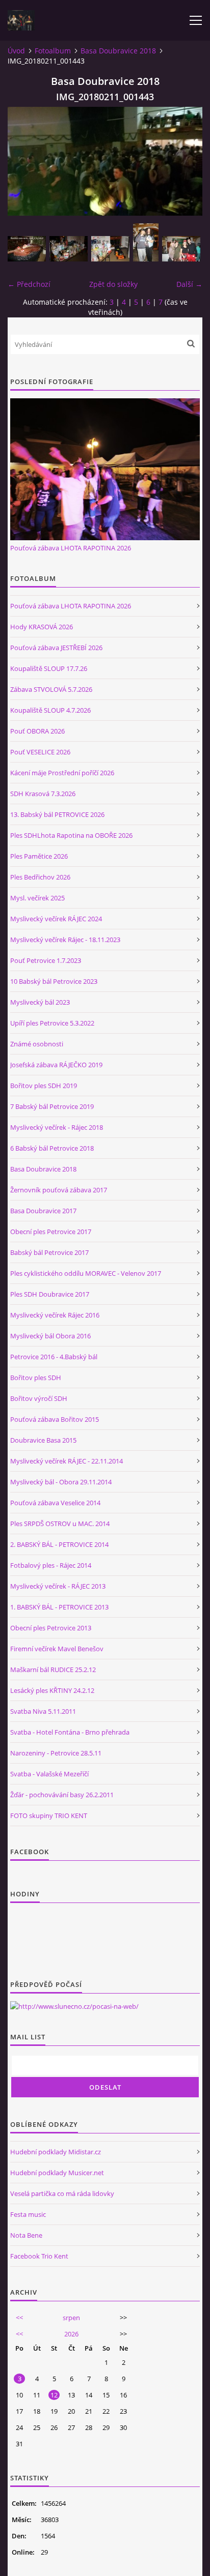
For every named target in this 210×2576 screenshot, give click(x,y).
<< (19, 2318)
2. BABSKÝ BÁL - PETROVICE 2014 (59, 1544)
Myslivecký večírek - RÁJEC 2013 (58, 1586)
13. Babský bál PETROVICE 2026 (57, 814)
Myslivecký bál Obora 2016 (50, 1336)
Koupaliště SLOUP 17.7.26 (49, 668)
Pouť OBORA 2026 (37, 731)
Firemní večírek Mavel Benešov (57, 1649)
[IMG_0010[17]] (69, 249)
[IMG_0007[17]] (27, 249)
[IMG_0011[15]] (110, 249)
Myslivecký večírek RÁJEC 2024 (56, 919)
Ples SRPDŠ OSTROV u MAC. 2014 (60, 1524)
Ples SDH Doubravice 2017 (50, 1294)
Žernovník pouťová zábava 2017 (59, 1190)
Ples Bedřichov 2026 (40, 877)
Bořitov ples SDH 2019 (44, 1086)
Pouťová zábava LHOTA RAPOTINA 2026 (71, 548)
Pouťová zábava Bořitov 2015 (55, 1419)
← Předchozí (29, 284)
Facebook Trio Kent (39, 2256)
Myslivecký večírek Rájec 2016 (55, 1315)
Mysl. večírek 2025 (37, 898)
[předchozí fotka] (24, 161)
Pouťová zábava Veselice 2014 (55, 1503)
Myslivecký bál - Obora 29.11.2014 (61, 1482)
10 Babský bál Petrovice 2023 (54, 981)
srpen (71, 2318)
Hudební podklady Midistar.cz (56, 2152)
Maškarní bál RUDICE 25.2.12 (53, 1670)
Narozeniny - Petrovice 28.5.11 (56, 1753)
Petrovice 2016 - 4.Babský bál (54, 1357)
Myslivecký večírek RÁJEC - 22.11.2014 (67, 1461)
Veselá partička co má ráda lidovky (62, 2193)
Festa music (28, 2214)
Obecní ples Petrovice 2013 (51, 1628)
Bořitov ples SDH (36, 1378)
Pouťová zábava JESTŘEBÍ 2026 (56, 648)
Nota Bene (26, 2235)
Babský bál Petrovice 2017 (49, 1252)
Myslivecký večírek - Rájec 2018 (57, 1127)
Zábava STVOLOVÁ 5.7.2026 (51, 689)
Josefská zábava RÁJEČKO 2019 (56, 1065)
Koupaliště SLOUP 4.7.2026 (50, 710)
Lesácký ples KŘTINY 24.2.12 (52, 1690)
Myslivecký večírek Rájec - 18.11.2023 (65, 940)
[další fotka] (186, 161)
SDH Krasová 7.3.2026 (43, 794)
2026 (71, 2334)
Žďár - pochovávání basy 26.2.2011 (62, 1795)
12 (54, 2395)
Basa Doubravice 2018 (118, 51)
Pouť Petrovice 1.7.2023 (46, 960)
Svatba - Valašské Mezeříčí (49, 1774)
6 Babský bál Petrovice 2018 (52, 1148)
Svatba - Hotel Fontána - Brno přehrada (70, 1732)
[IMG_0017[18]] (181, 249)
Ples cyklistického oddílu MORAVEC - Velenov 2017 (86, 1273)
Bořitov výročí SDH (39, 1398)
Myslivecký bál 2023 (40, 1002)
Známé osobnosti (37, 1044)
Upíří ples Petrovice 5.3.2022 (52, 1023)
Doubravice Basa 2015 (43, 1440)
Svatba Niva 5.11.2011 (43, 1711)
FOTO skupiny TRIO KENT (49, 1816)
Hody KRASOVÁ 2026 (42, 627)
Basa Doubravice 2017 (43, 1211)
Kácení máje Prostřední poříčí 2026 (62, 773)
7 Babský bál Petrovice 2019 (52, 1106)
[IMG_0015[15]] (146, 242)
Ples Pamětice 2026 (39, 856)
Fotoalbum (53, 51)
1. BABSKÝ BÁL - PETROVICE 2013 (59, 1607)
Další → (189, 284)
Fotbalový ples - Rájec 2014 (51, 1565)
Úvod (16, 51)
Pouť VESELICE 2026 (40, 752)
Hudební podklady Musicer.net (57, 2173)
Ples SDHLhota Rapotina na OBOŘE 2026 (71, 835)
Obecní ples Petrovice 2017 (51, 1232)
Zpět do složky (113, 284)
